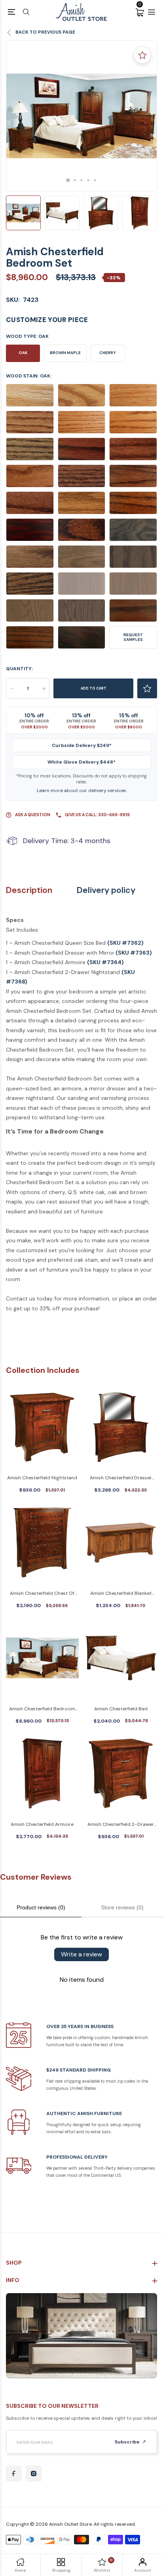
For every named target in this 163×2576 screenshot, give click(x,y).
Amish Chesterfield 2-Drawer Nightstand (121, 1825)
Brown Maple (65, 353)
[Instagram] (34, 2474)
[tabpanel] (81, 116)
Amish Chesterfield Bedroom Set (42, 1709)
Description (29, 890)
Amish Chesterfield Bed (121, 1709)
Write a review (81, 1954)
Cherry (108, 353)
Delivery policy (106, 890)
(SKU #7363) (134, 953)
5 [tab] (95, 180)
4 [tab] (88, 180)
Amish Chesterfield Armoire (42, 1824)
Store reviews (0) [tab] (122, 1907)
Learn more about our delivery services (81, 790)
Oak (23, 353)
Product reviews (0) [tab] (41, 1907)
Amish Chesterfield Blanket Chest (121, 1594)
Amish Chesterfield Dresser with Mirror (121, 1478)
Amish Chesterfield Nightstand (42, 1478)
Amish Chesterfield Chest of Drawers (42, 1594)
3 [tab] (82, 180)
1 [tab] (68, 180)
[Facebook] (14, 2474)
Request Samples (133, 637)
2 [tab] (75, 180)
